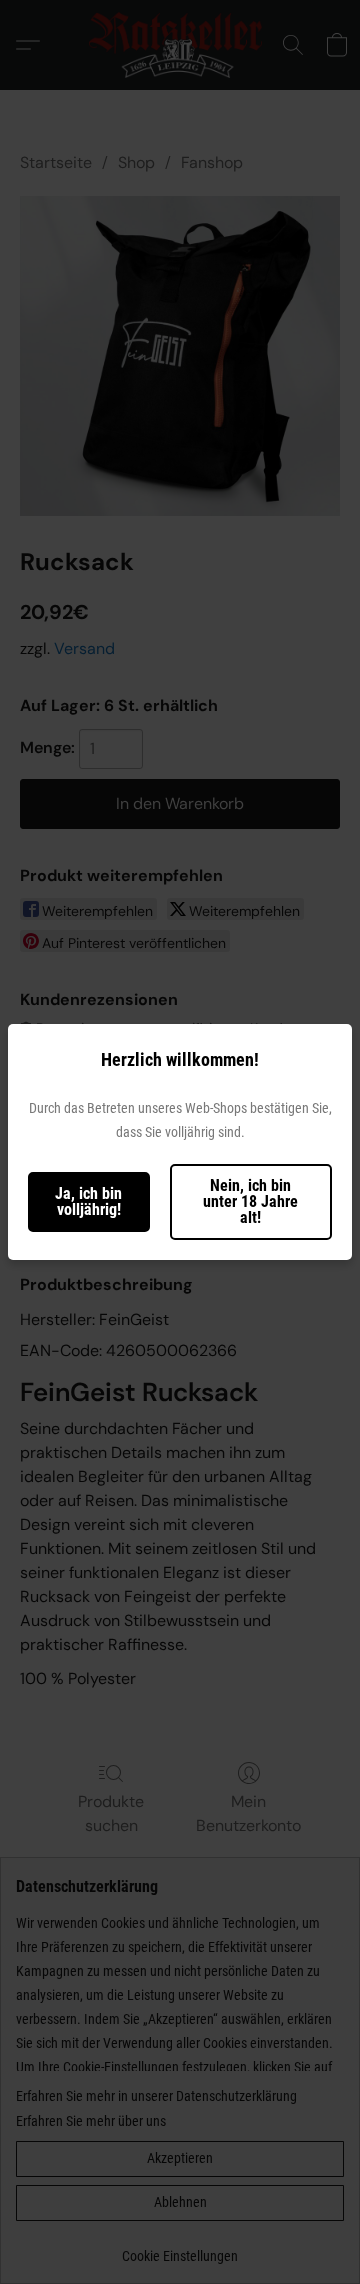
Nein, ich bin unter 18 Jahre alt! (250, 1201)
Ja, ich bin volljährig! (88, 1201)
